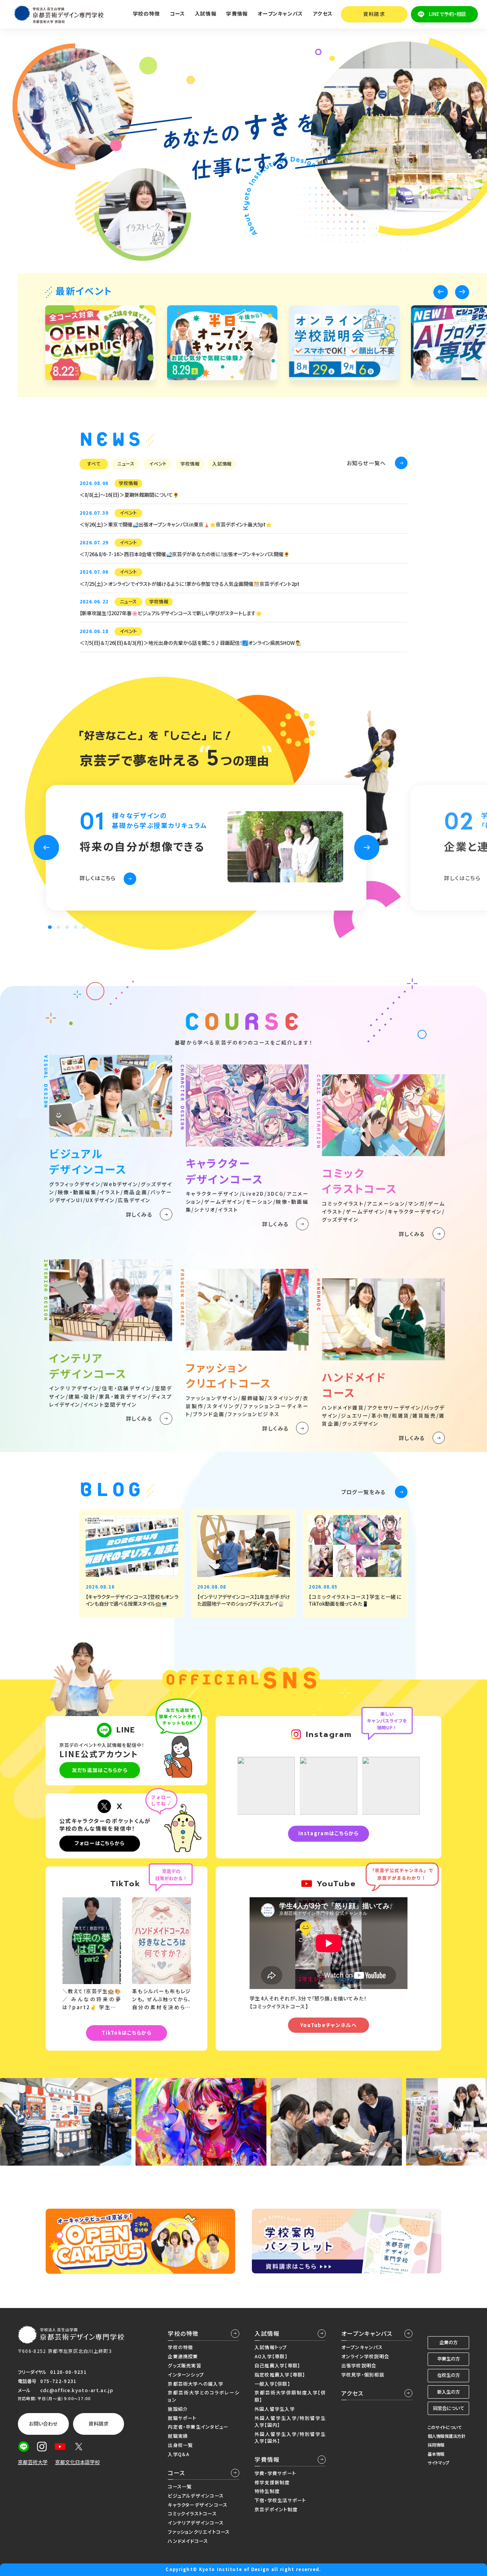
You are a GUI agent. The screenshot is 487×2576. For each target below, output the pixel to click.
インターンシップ (186, 2375)
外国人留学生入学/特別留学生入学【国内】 (290, 2421)
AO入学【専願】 (271, 2356)
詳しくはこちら (98, 878)
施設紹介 (178, 2409)
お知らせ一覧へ (366, 463)
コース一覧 (180, 2487)
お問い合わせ (43, 2424)
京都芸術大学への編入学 (195, 2384)
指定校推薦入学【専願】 (280, 2375)
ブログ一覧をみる (364, 1492)
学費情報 (267, 2459)
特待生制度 (267, 2491)
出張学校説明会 (359, 2365)
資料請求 (374, 14)
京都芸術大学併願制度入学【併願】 (290, 2396)
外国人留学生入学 (275, 2409)
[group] (100, 343)
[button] (440, 292)
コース (177, 2473)
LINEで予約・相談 (447, 14)
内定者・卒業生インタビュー (198, 2427)
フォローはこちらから (99, 1843)
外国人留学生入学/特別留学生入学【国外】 (290, 2437)
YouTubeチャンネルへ (329, 2025)
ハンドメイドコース (188, 2541)
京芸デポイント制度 (276, 2509)
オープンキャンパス (367, 2333)
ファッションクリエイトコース (199, 2532)
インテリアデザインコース (196, 2523)
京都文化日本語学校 (77, 2462)
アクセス (323, 14)
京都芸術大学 (33, 2462)
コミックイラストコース (192, 2514)
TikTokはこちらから (127, 2033)
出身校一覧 (180, 2445)
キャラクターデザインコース (198, 2505)
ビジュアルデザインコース (196, 2496)
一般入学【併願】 (272, 2384)
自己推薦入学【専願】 (277, 2365)
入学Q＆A (179, 2454)
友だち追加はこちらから (100, 1770)
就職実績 (178, 2436)
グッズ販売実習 (185, 2365)
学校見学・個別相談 (363, 2375)
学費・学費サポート (275, 2473)
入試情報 (267, 2333)
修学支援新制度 (272, 2482)
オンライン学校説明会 (365, 2356)
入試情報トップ (271, 2347)
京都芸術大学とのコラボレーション (203, 2396)
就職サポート (182, 2418)
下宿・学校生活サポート (280, 2500)
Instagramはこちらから (329, 1833)
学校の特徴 (183, 2333)
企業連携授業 (183, 2356)
